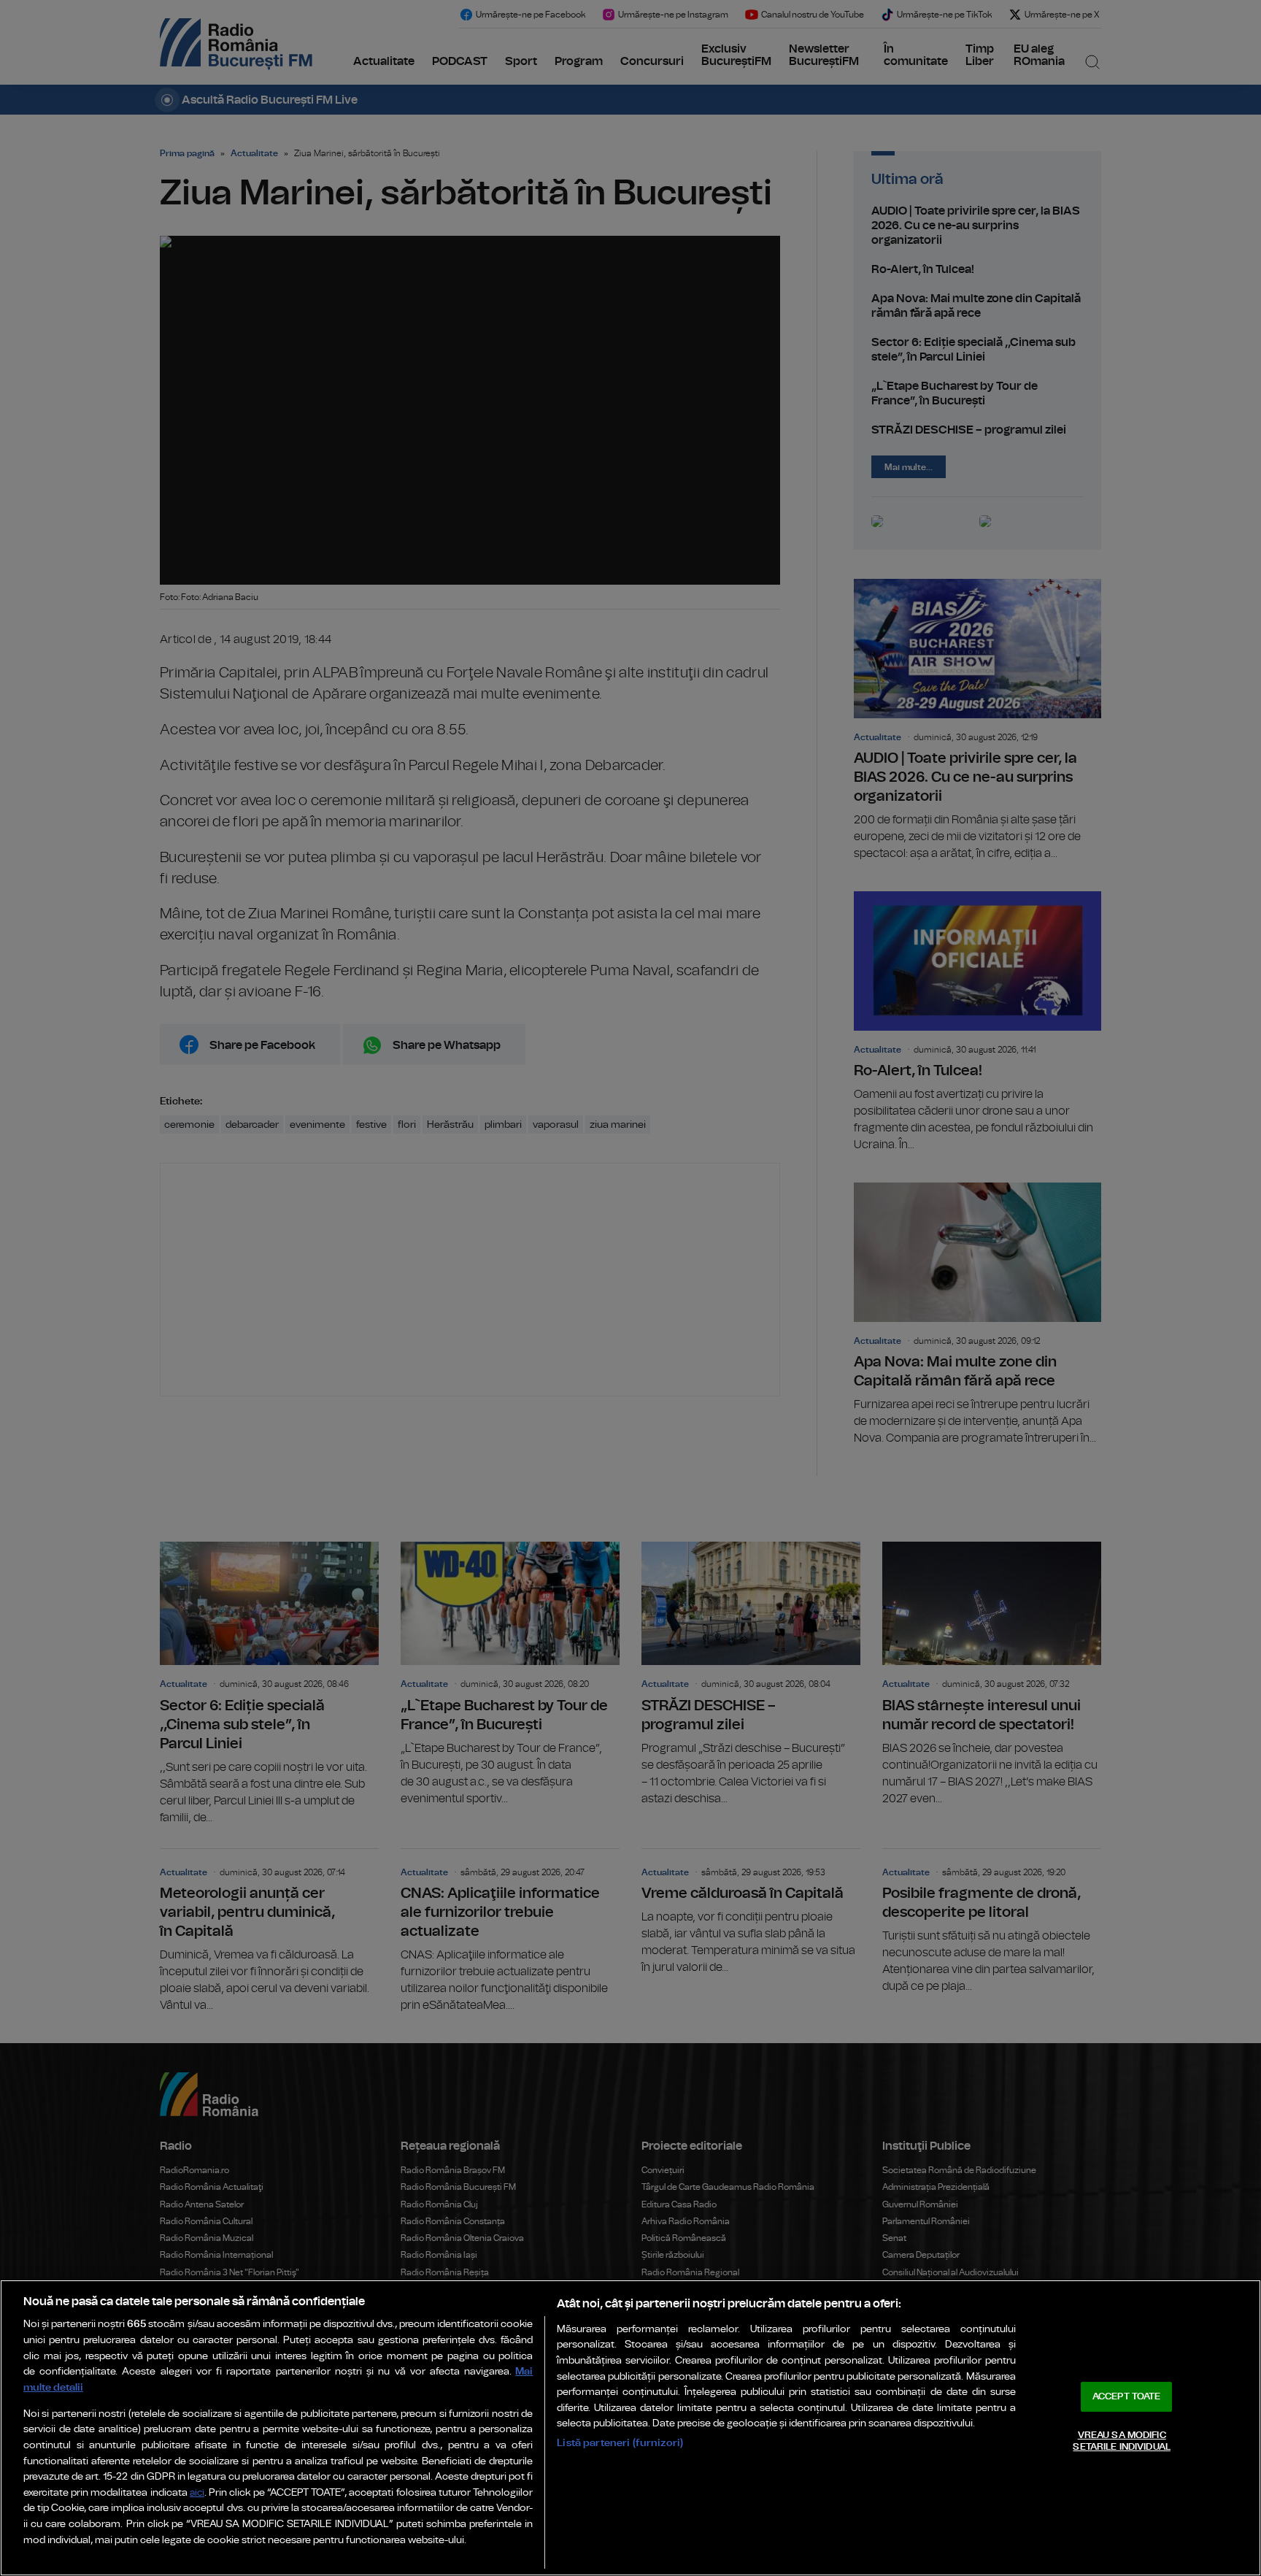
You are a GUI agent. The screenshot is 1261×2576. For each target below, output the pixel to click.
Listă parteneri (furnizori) (620, 2443)
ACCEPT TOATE (1127, 2397)
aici (197, 2493)
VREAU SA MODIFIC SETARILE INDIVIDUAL (1121, 2441)
